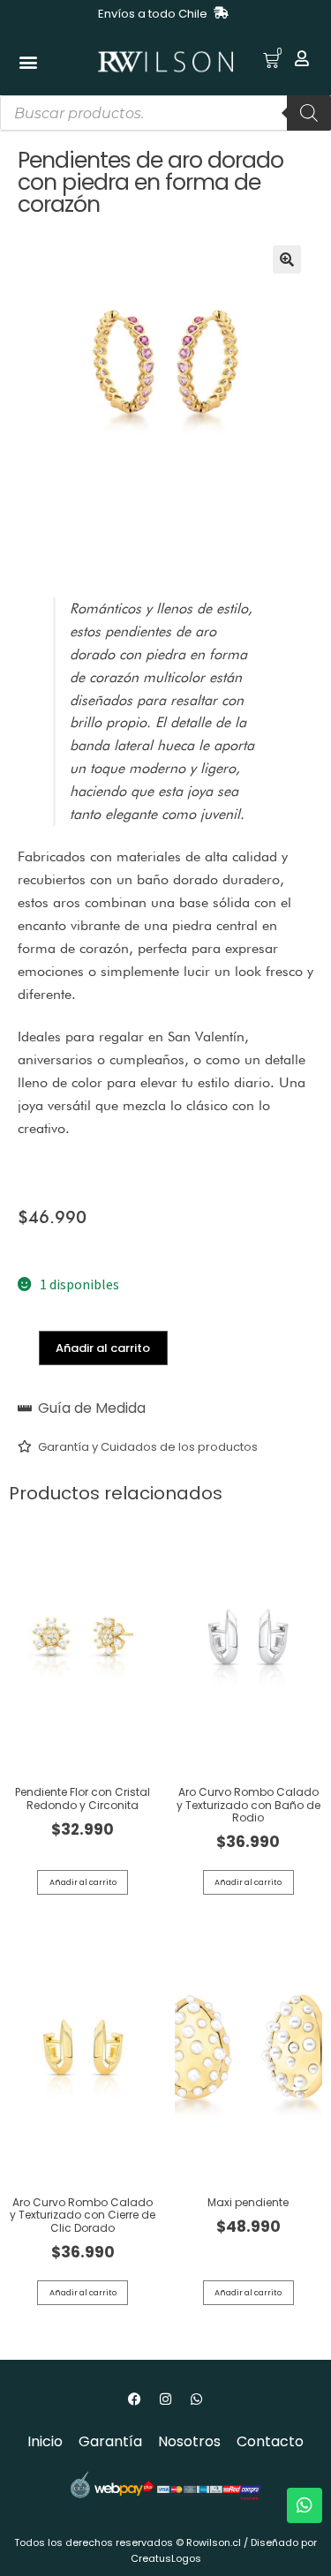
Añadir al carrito (103, 1348)
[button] (28, 62)
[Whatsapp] (197, 2400)
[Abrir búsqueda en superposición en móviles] (165, 113)
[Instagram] (166, 2400)
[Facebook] (135, 2400)
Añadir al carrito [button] (83, 1882)
